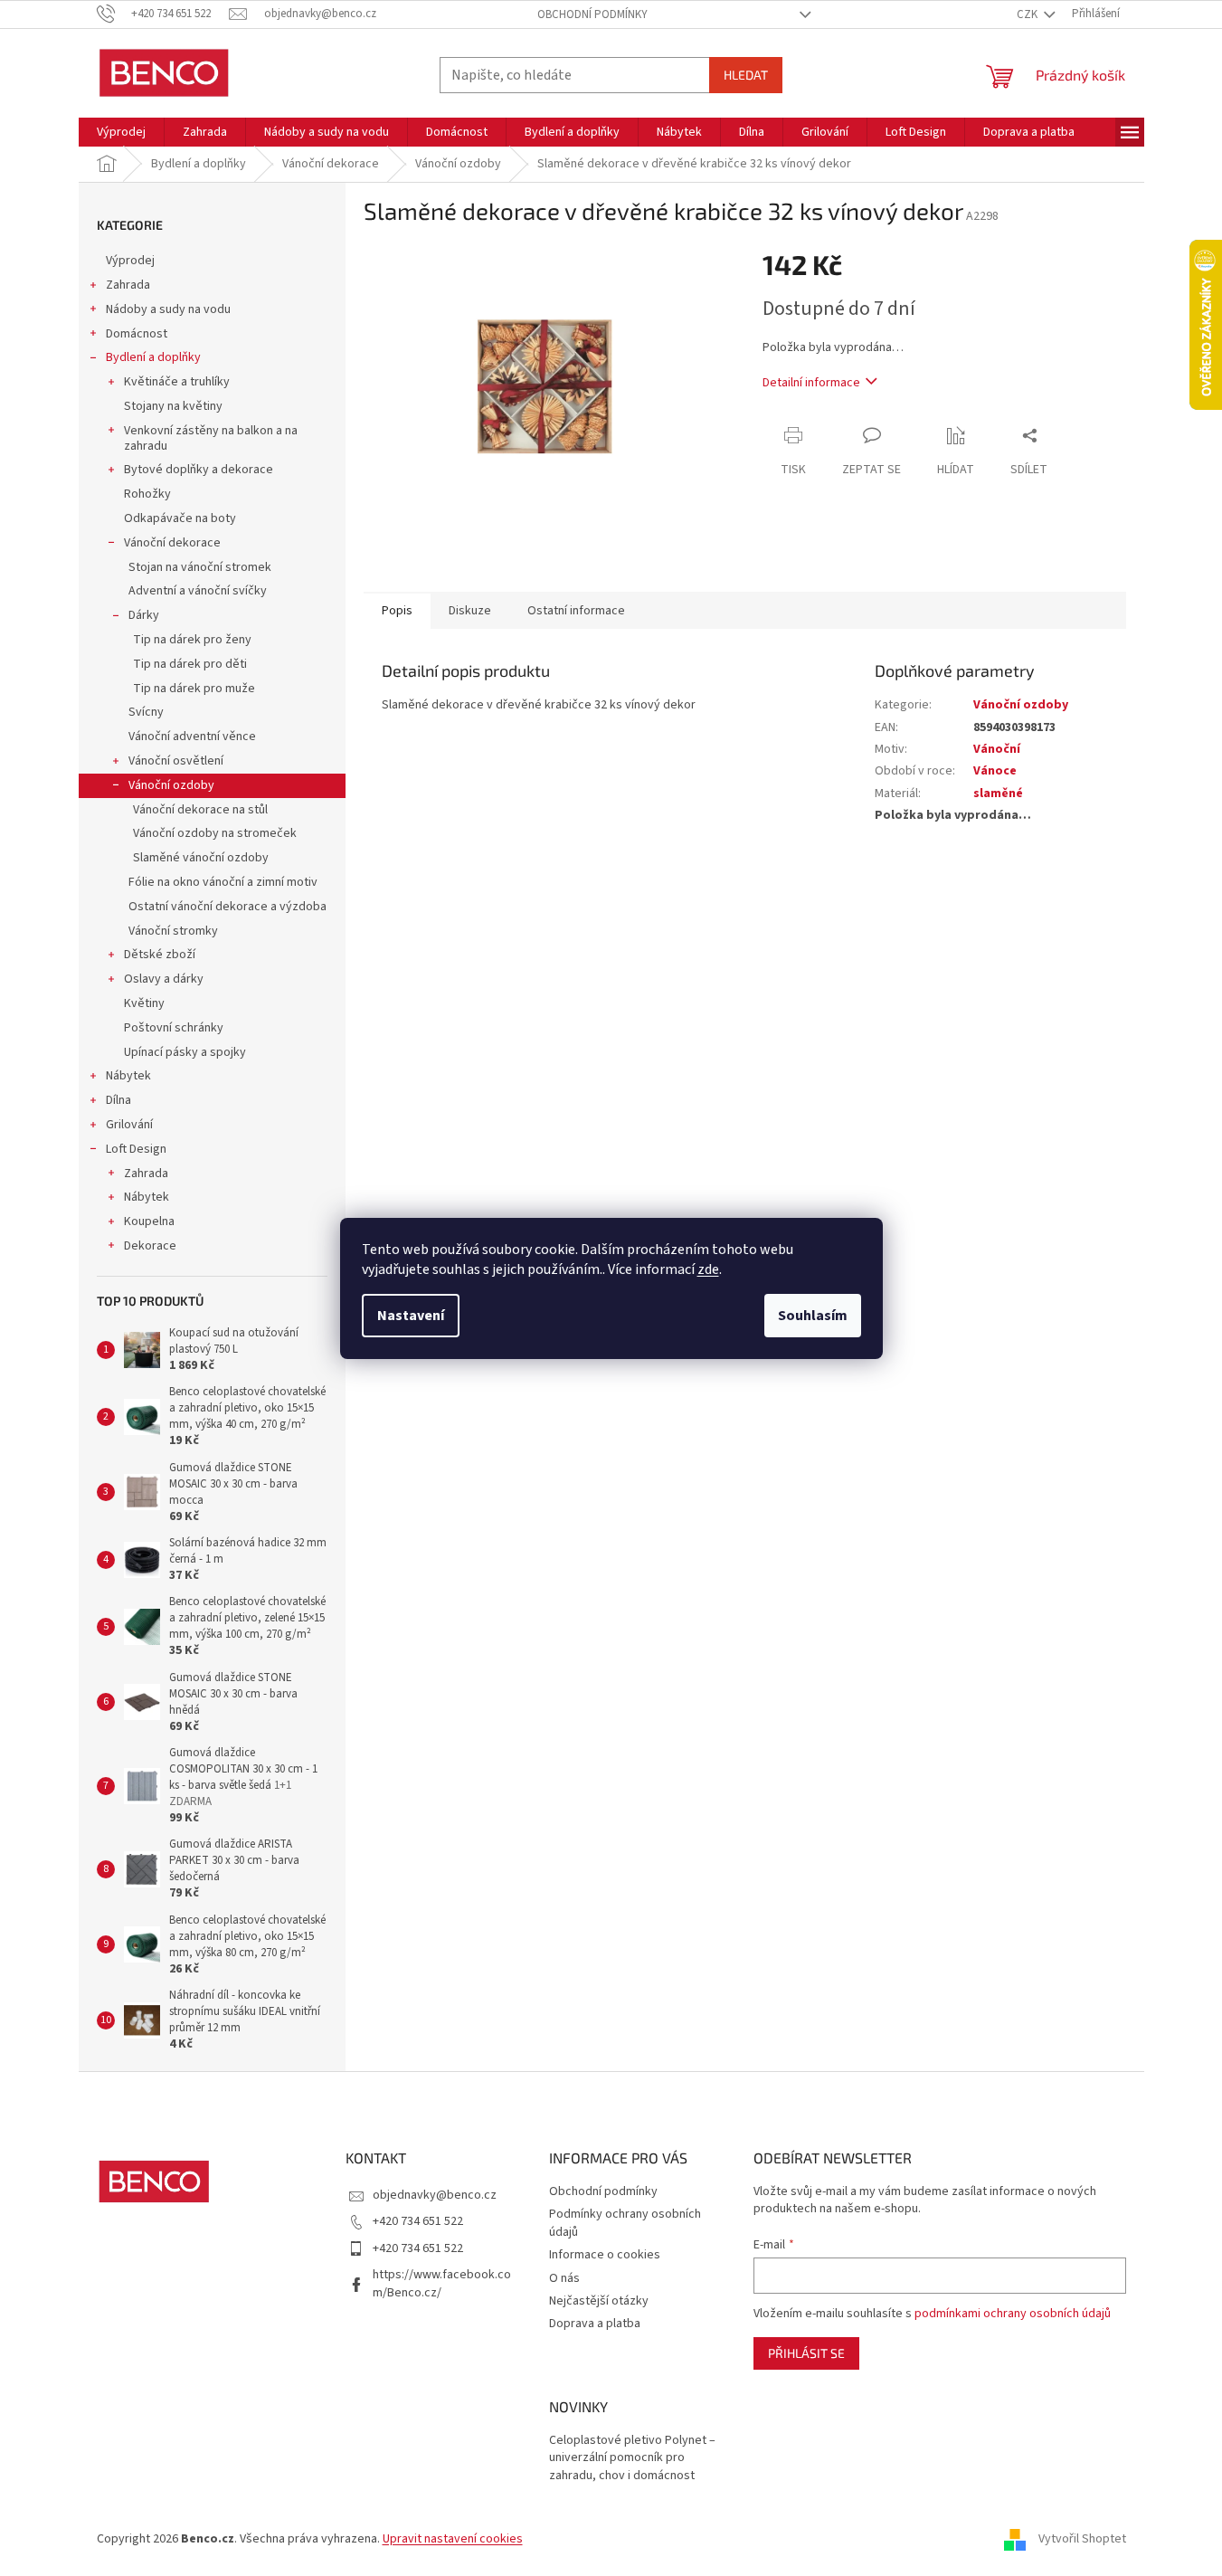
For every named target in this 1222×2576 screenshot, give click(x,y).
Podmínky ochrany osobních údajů (625, 2223)
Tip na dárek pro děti (190, 664)
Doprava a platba (595, 2324)
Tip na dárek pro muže (194, 689)
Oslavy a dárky (164, 979)
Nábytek (128, 1076)
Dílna (118, 1100)
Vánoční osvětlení (176, 761)
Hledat (746, 75)
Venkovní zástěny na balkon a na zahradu (211, 438)
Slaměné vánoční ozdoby (201, 858)
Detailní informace (811, 383)
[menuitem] (121, 132)
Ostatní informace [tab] (576, 611)
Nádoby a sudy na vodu (168, 309)
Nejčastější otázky (599, 2301)
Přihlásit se (806, 2353)
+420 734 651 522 (418, 2221)
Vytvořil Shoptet (1082, 2539)
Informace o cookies (605, 2255)
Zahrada (128, 285)
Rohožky (147, 494)
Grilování (129, 1125)
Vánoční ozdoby (171, 785)
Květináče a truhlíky (177, 382)
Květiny (144, 1003)
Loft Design (136, 1149)
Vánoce (995, 771)
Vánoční (997, 749)
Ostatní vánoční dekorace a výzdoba (227, 907)
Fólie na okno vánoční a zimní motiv (223, 882)
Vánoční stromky (173, 931)
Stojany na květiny (173, 406)
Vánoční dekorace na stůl (200, 810)
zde (708, 1269)
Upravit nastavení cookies (453, 2539)
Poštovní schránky (174, 1028)
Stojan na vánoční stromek (200, 567)
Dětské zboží (160, 955)
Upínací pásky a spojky (185, 1052)
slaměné (998, 794)
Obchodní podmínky (592, 14)
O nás (564, 2278)
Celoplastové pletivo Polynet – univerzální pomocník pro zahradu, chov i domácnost (632, 2458)
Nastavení (411, 1316)
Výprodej (130, 261)
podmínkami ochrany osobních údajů (1013, 2314)
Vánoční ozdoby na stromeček (215, 833)
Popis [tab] (397, 611)
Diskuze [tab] (470, 611)
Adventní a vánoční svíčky (198, 591)
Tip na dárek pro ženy (192, 640)
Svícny (146, 712)
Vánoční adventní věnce (192, 737)
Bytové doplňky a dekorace (199, 470)
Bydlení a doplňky (153, 357)
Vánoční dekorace (172, 543)
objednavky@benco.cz (435, 2195)
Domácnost (137, 334)
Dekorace (150, 1246)
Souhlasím (813, 1316)
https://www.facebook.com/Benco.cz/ (442, 2283)
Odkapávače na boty (180, 518)
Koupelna (149, 1221)
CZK (1028, 14)
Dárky (144, 615)
